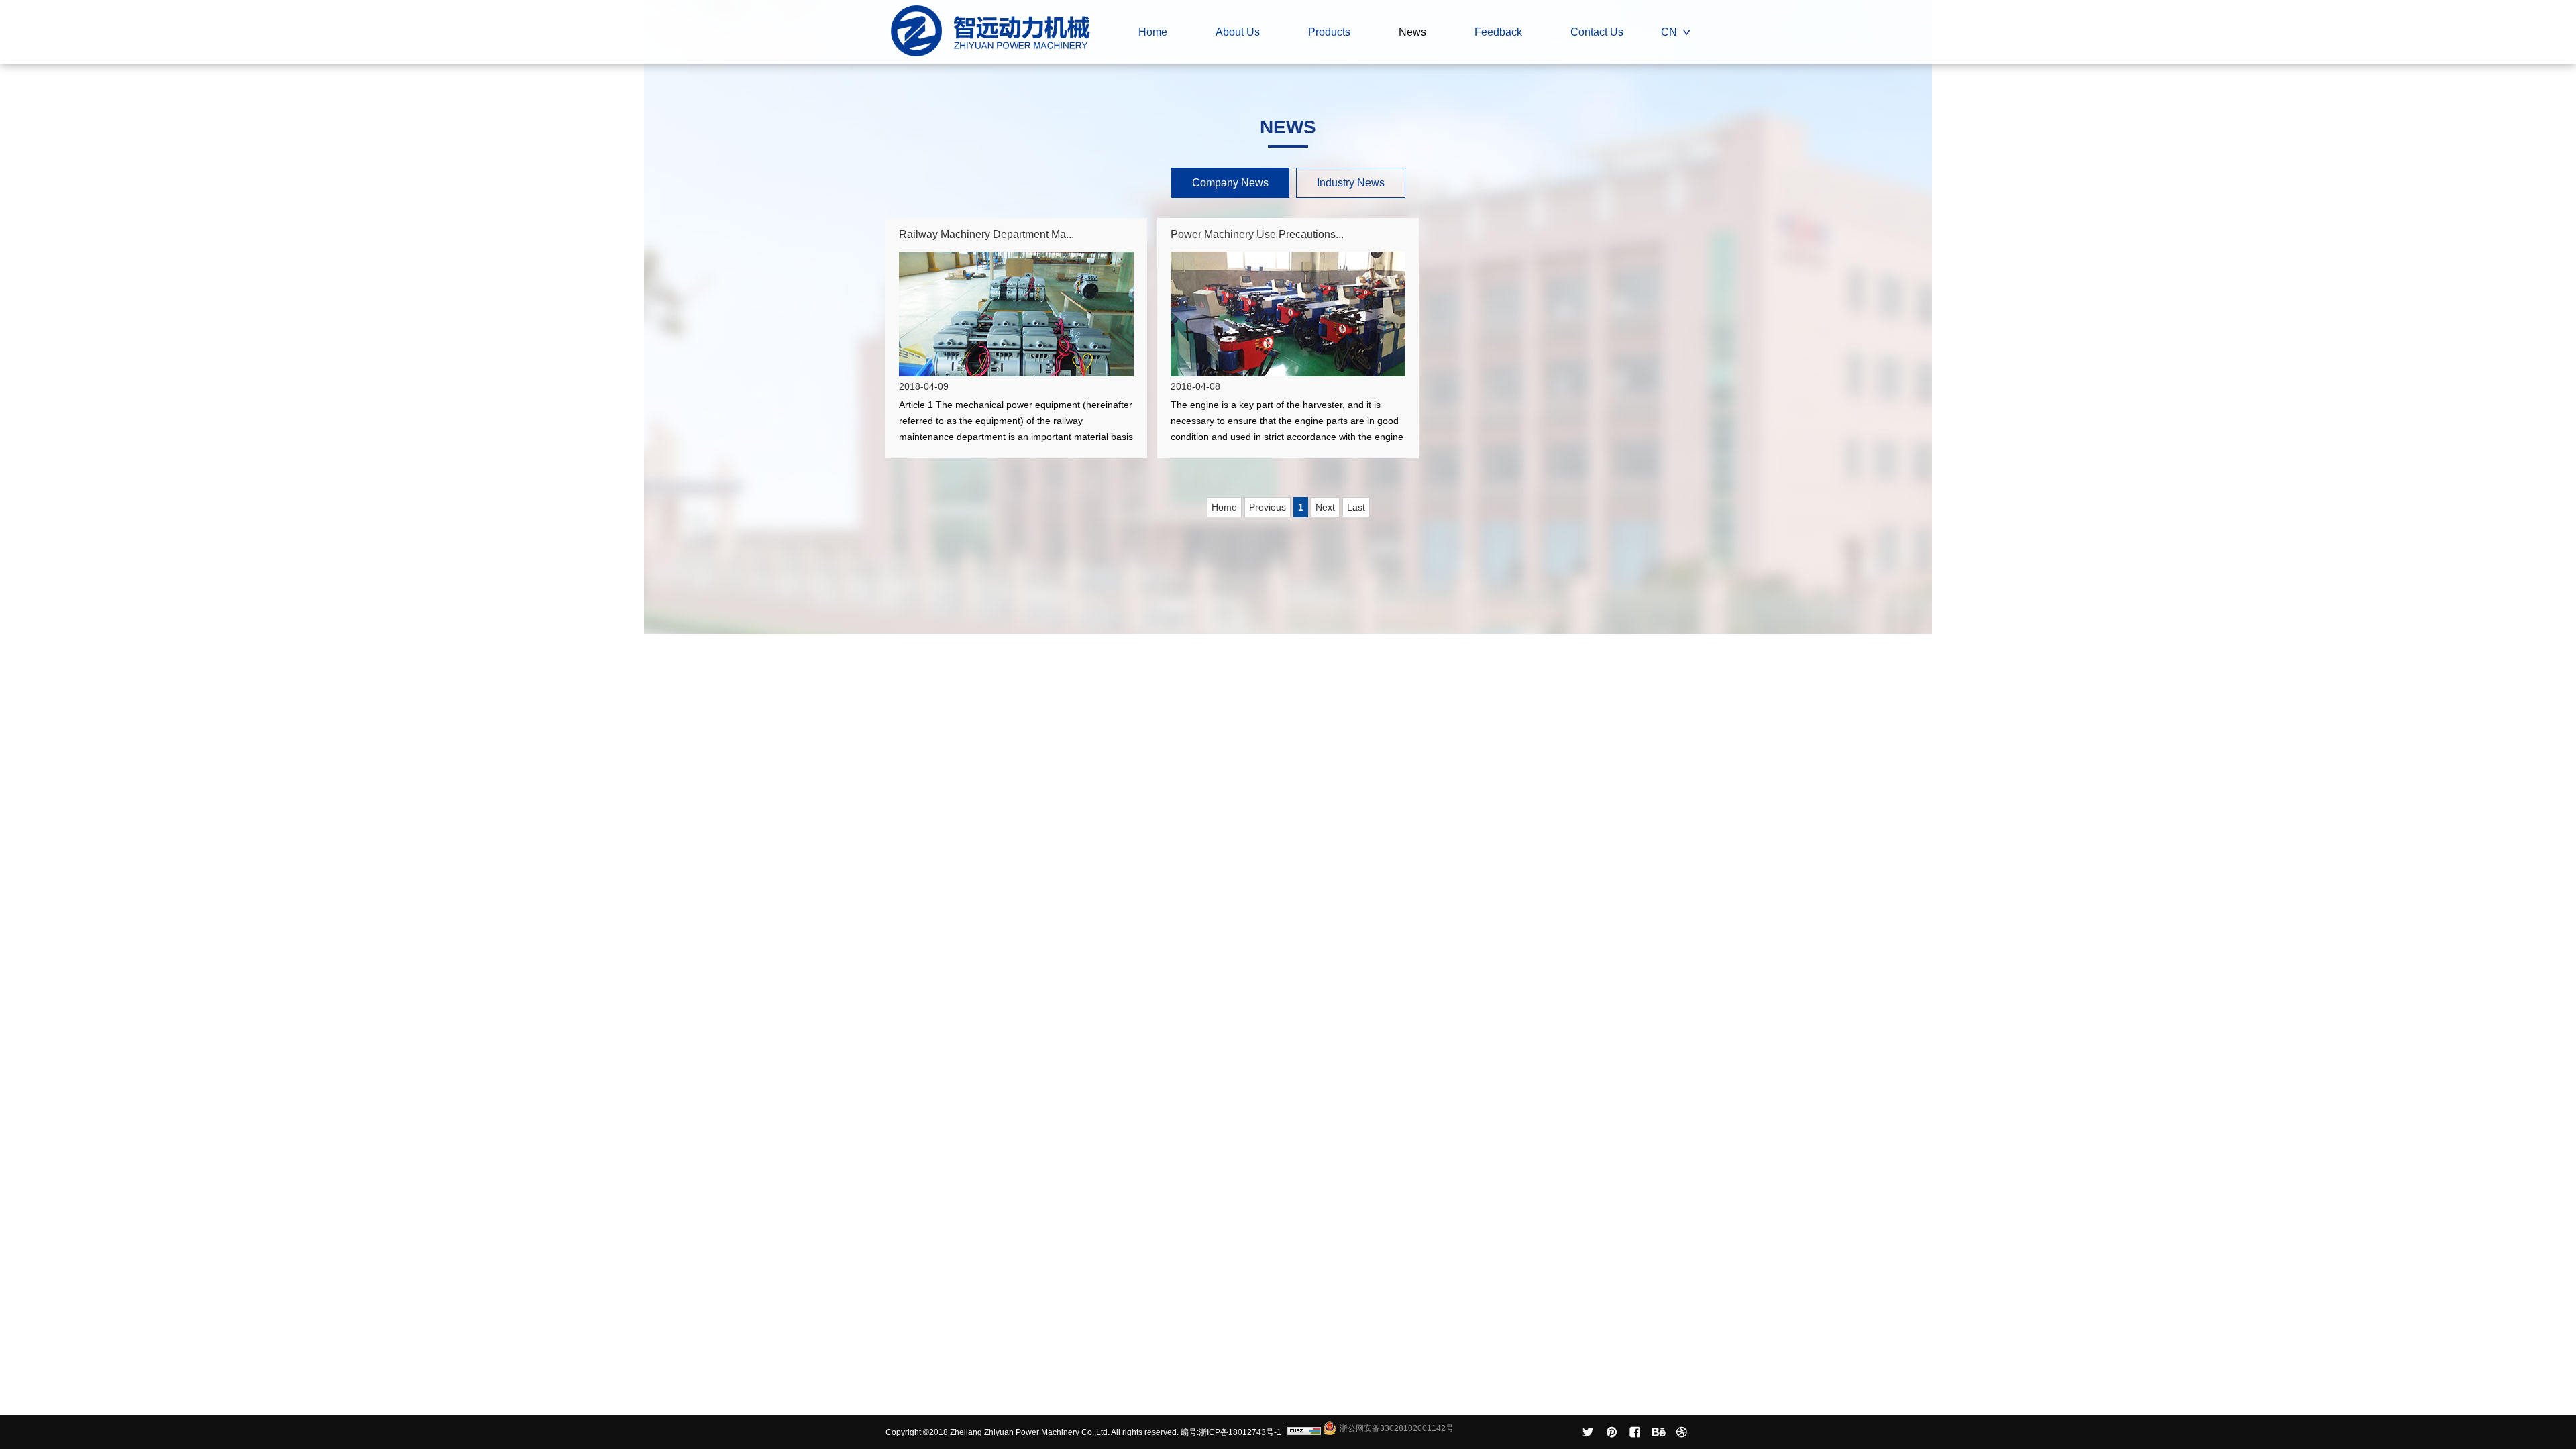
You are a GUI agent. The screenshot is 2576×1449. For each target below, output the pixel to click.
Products (1329, 32)
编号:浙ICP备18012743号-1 (1231, 1432)
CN (1669, 32)
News (1412, 32)
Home (1153, 32)
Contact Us (1597, 32)
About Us (1238, 32)
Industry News (1351, 183)
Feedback (1498, 32)
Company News (1230, 183)
